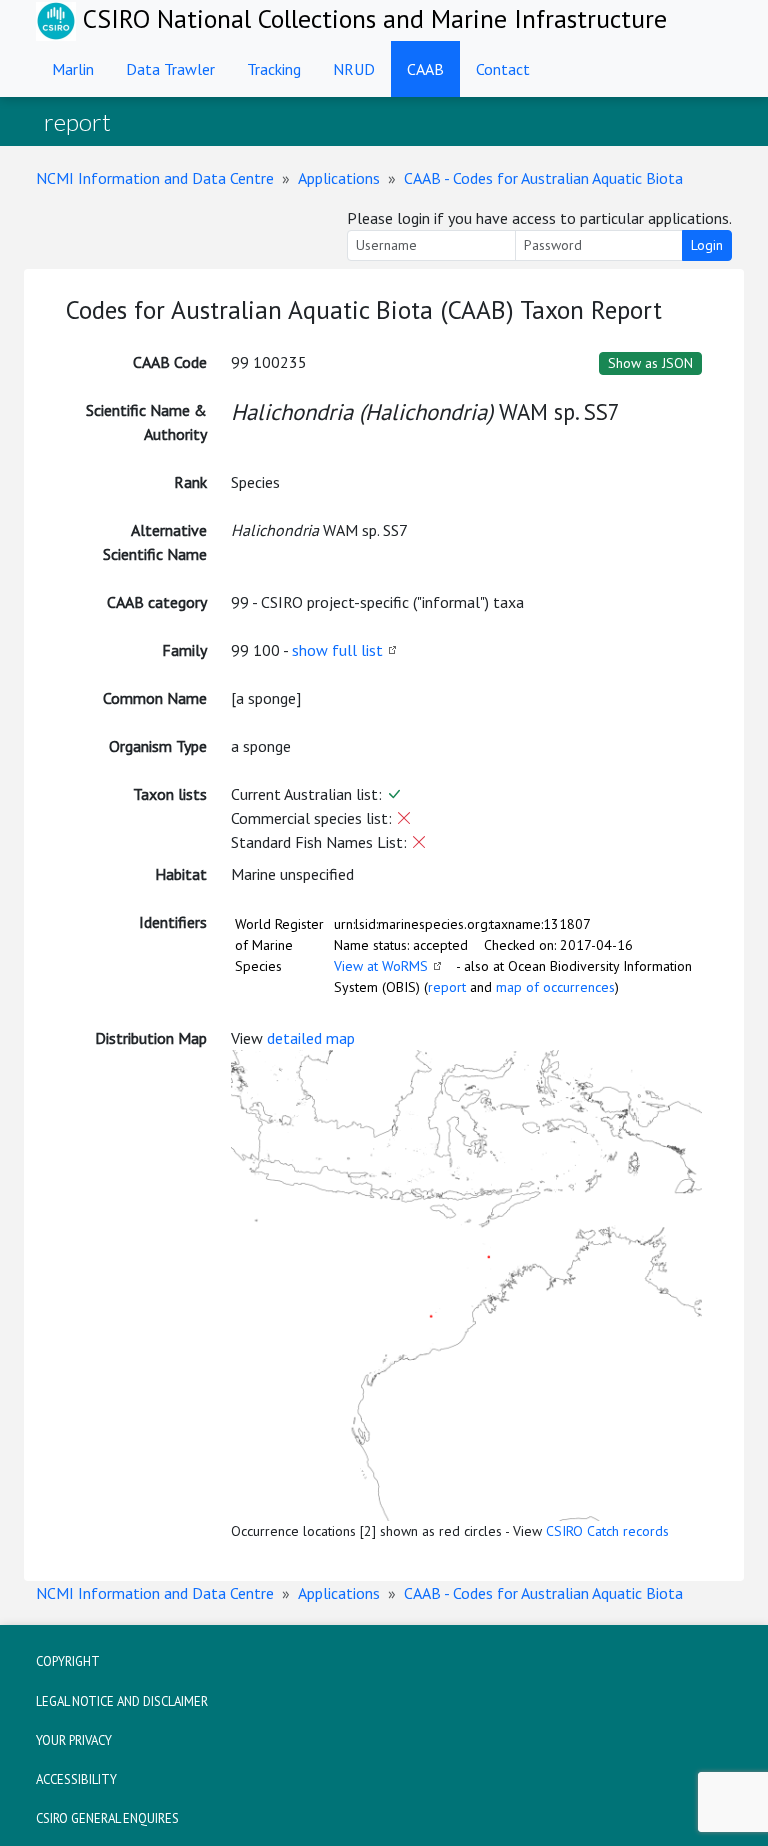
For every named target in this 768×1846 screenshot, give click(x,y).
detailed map (311, 1038)
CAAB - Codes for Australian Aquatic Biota (543, 178)
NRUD (354, 69)
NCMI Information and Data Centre (155, 178)
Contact (503, 69)
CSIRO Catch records (607, 1531)
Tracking (274, 69)
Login (707, 245)
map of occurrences (555, 987)
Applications (339, 178)
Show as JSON (650, 363)
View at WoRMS (381, 966)
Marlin (73, 69)
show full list (337, 650)
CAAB (425, 69)
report (447, 987)
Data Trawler (170, 69)
